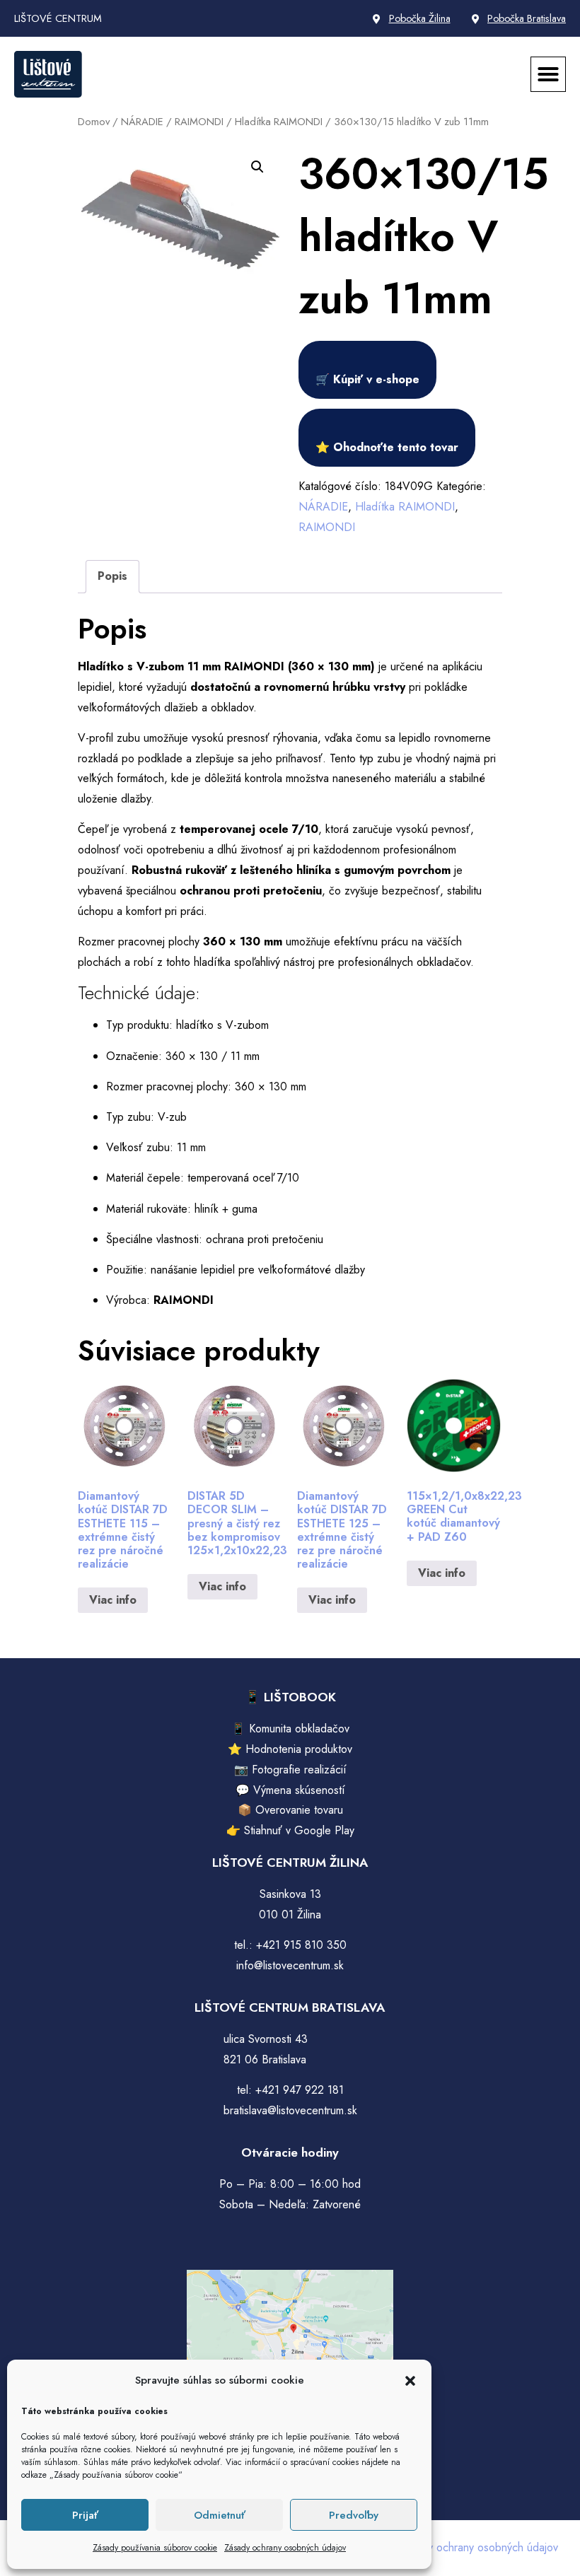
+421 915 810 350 (301, 1945)
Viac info (113, 1600)
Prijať (85, 2515)
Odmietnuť (220, 2515)
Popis (112, 576)
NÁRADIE (142, 122)
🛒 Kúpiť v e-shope (367, 379)
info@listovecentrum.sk (290, 1965)
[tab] (112, 577)
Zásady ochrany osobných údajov (285, 2548)
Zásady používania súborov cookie (155, 2548)
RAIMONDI (199, 122)
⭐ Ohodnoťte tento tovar (387, 447)
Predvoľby (354, 2515)
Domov (94, 122)
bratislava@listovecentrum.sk (290, 2110)
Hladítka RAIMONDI (279, 122)
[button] (410, 2381)
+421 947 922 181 (300, 2090)
